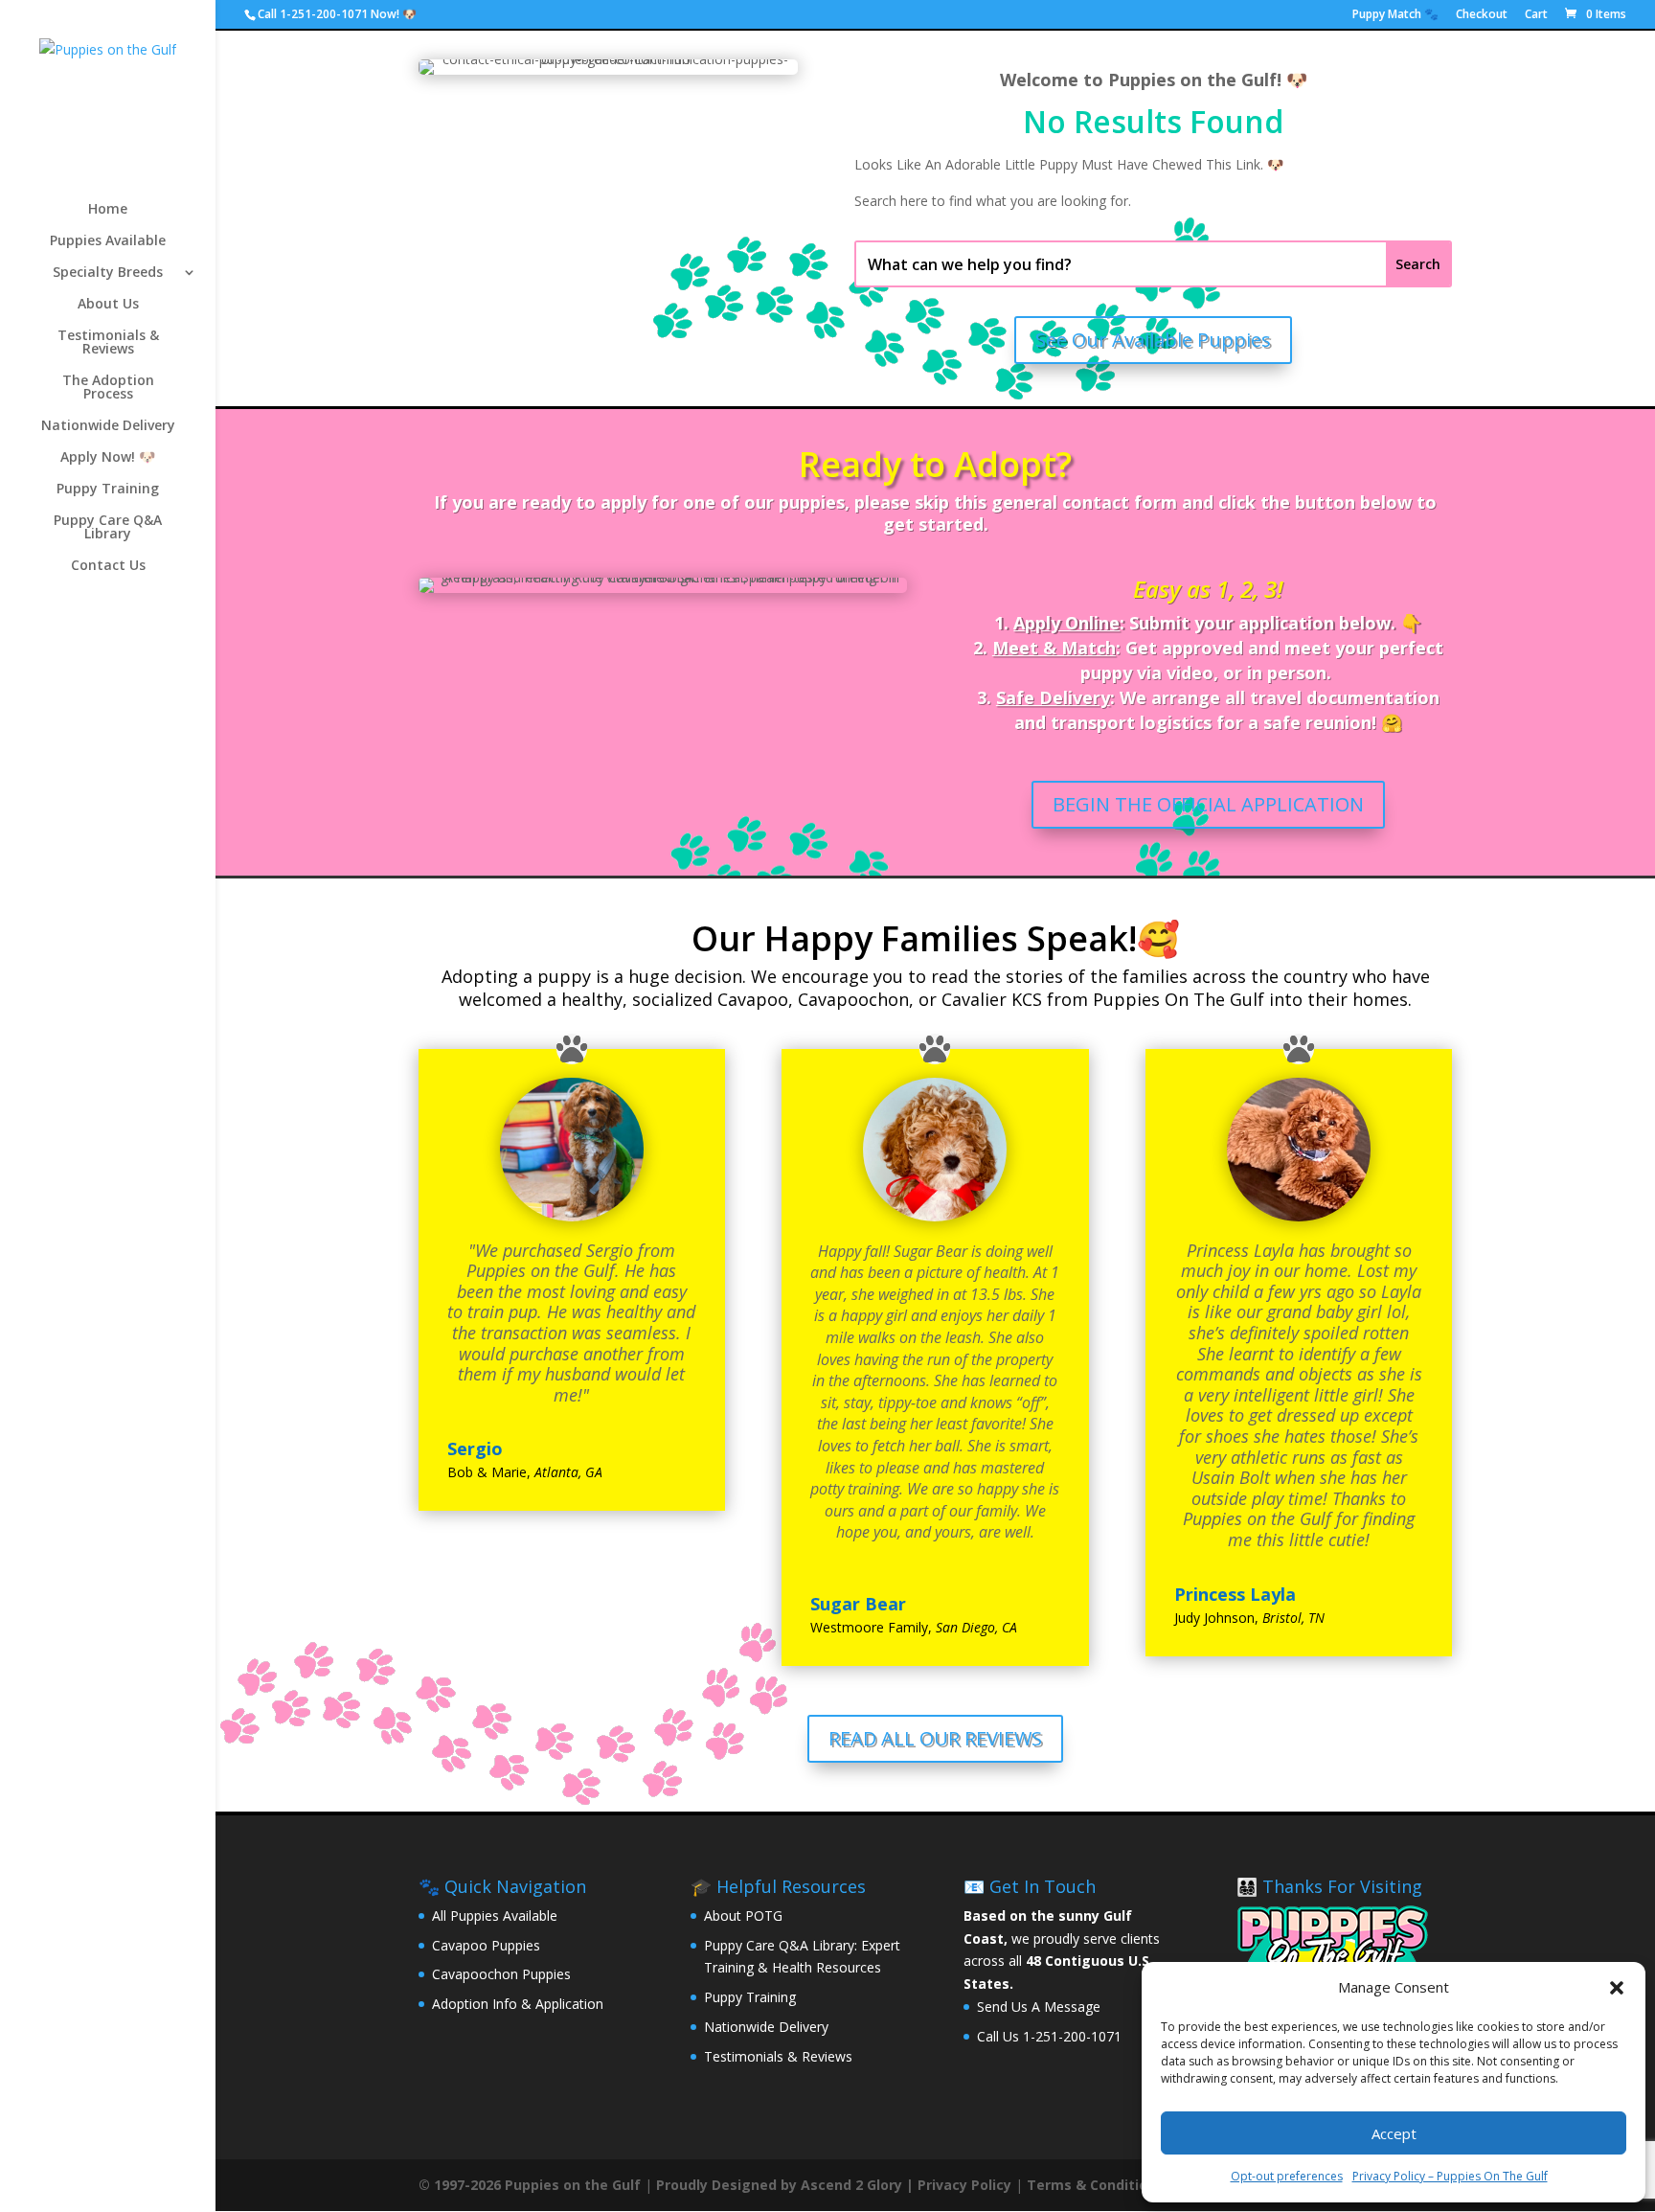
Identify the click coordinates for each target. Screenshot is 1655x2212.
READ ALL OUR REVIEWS (935, 1738)
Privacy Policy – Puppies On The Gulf (1450, 2176)
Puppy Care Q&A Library (108, 528)
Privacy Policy (964, 2185)
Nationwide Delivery (108, 426)
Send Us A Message (1039, 2007)
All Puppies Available (495, 1916)
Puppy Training (108, 490)
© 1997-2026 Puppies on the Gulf (530, 2185)
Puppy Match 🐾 (1395, 15)
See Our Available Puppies (1153, 340)
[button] (1617, 1988)
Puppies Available (108, 241)
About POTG (743, 1916)
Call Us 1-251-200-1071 (1049, 2036)
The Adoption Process (108, 388)
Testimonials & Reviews (108, 343)
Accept (1394, 2133)
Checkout (1482, 15)
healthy (592, 999)
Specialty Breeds (108, 273)
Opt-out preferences (1287, 2176)
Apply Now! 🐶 (108, 458)
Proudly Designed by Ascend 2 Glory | (787, 2185)
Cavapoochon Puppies (501, 1974)
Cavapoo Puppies (486, 1945)
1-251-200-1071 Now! (340, 14)
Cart (1536, 15)
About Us (108, 305)
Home (108, 210)
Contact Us (108, 566)
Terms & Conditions (1095, 2185)
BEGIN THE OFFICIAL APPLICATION (1208, 804)
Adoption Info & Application (518, 2004)
